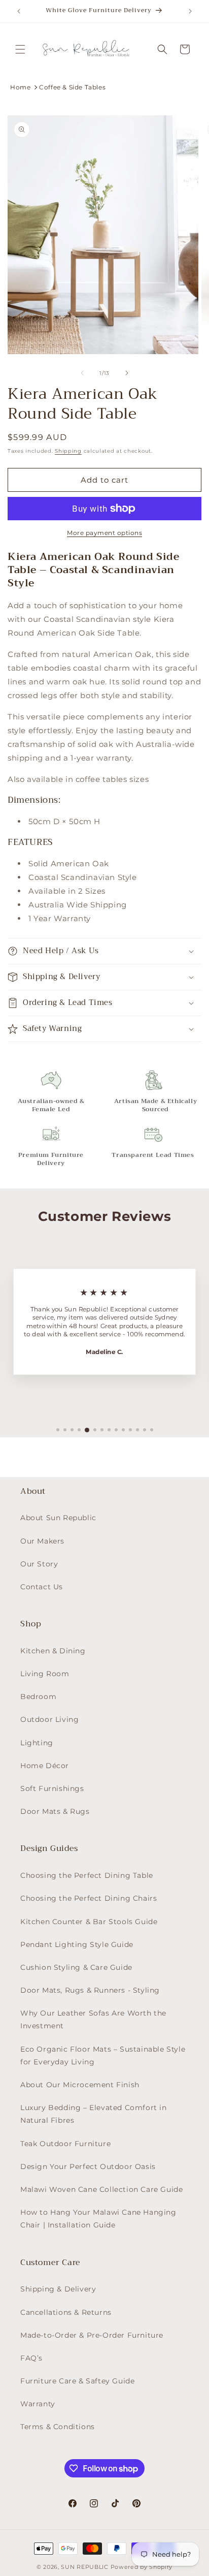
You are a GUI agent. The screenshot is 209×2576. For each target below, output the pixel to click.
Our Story (39, 1564)
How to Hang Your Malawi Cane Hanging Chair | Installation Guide (98, 2219)
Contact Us (42, 1587)
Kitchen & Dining (53, 1651)
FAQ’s (31, 2358)
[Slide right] (127, 373)
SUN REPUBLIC (84, 2567)
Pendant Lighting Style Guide (77, 1944)
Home (20, 87)
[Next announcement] (190, 11)
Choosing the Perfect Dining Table (87, 1875)
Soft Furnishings (52, 1788)
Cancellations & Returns (66, 2312)
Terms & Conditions (58, 2427)
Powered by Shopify (142, 2567)
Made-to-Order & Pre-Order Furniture (92, 2335)
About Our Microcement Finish (80, 2085)
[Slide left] (82, 373)
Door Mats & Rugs (55, 1811)
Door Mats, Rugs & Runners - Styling (90, 1990)
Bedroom (38, 1697)
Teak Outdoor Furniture (65, 2144)
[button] (20, 49)
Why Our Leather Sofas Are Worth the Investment (93, 2019)
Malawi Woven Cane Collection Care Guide (101, 2189)
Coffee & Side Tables (72, 87)
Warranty (38, 2404)
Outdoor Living (49, 1719)
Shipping (68, 451)
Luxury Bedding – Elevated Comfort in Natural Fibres (94, 2114)
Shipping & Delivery (58, 2289)
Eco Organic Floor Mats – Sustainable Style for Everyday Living (103, 2055)
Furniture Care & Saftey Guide (77, 2381)
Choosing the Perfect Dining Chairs (89, 1898)
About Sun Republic (58, 1518)
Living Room (45, 1674)
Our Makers (42, 1541)
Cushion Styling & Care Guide (76, 1967)
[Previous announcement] (19, 11)
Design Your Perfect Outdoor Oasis (88, 2166)
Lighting (37, 1743)
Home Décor (45, 1766)
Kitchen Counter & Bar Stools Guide (89, 1922)
